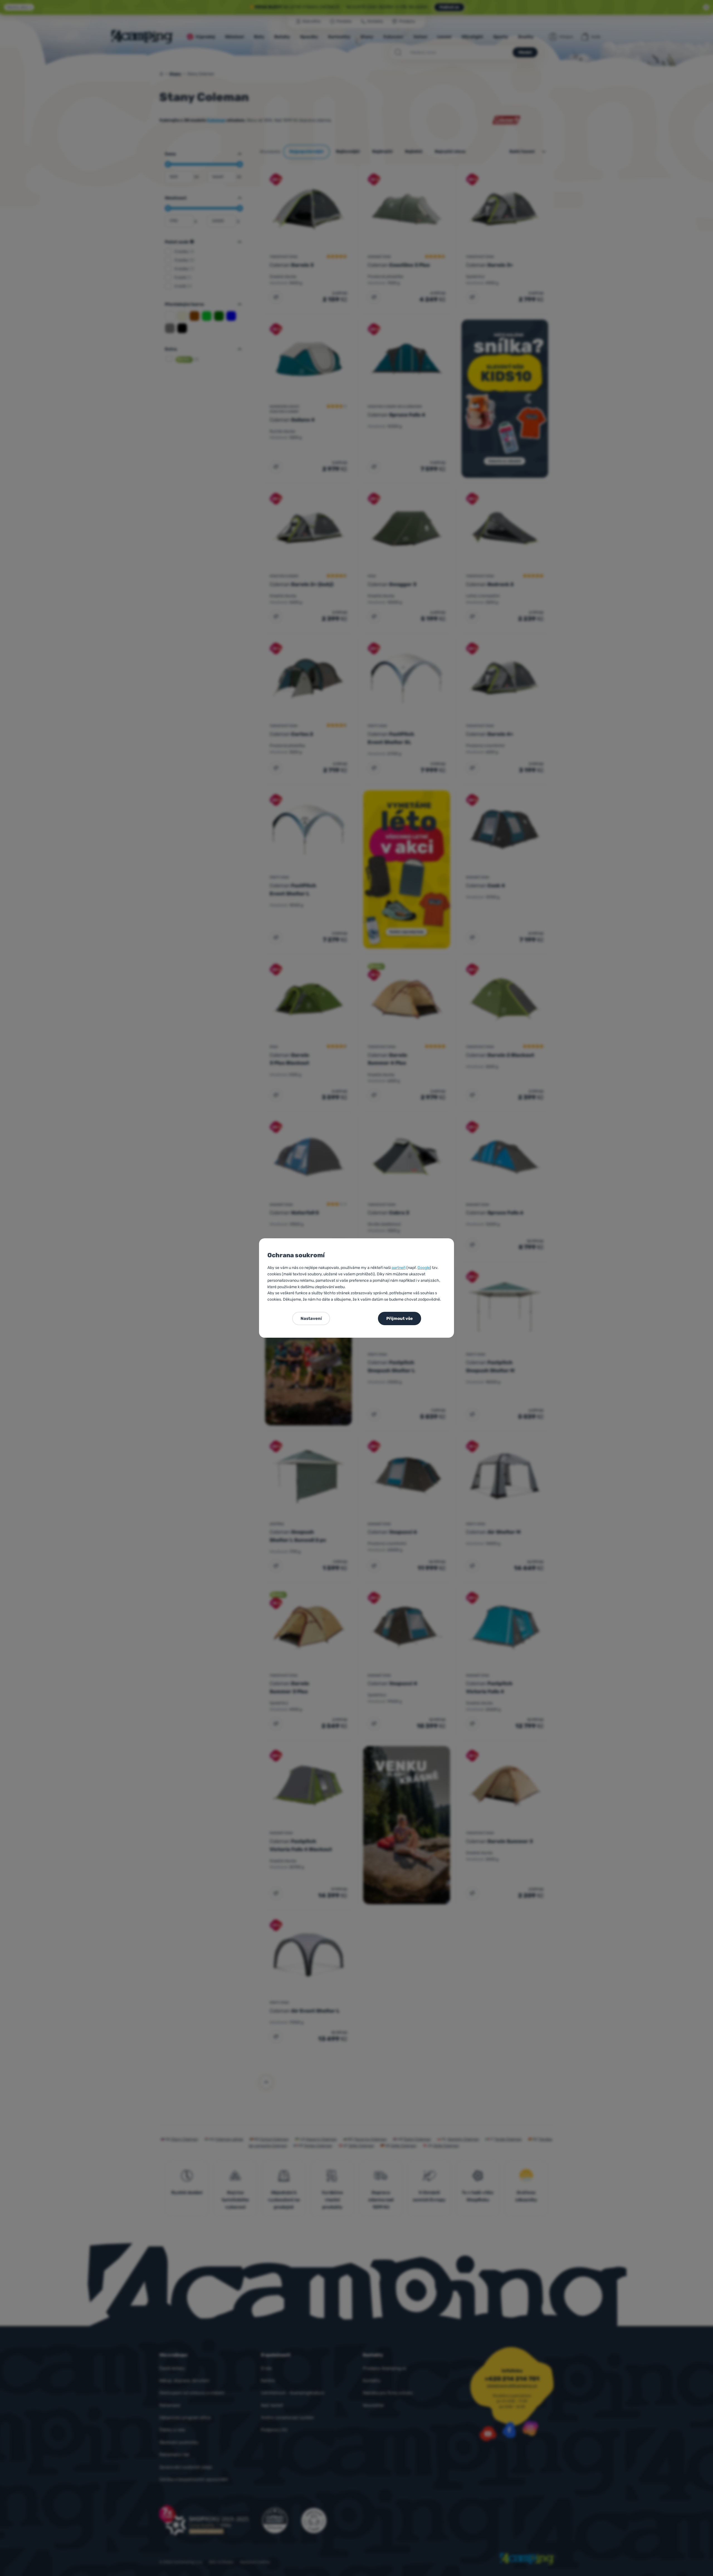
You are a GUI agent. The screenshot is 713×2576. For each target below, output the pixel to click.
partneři (399, 1268)
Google (424, 1268)
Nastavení (311, 1318)
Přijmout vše (400, 1318)
